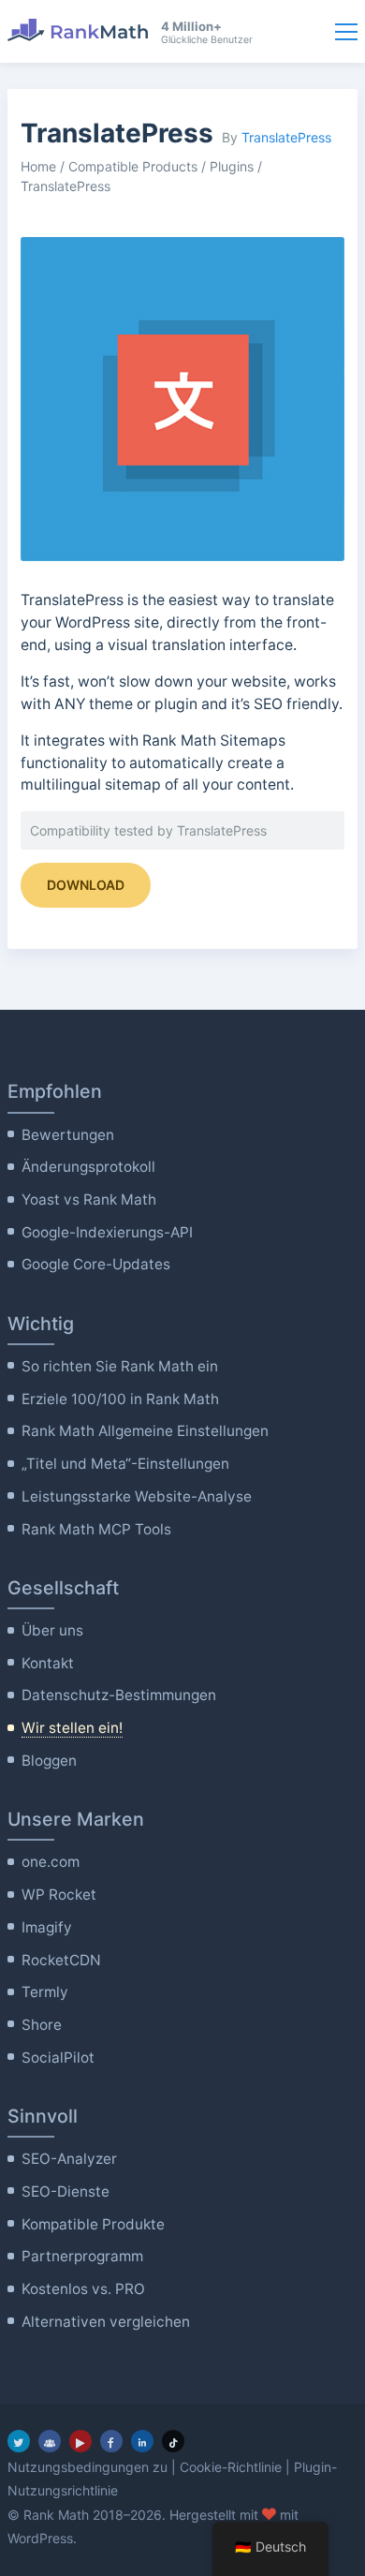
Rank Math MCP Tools (96, 1529)
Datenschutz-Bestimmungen (119, 1695)
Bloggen (49, 1761)
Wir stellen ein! (72, 1728)
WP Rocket (59, 1895)
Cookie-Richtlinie (231, 2467)
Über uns (52, 1630)
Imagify (47, 1927)
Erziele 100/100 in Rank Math (120, 1399)
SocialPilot (58, 2058)
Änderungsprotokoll (88, 1167)
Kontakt (48, 1663)
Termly (45, 1992)
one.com (51, 1862)
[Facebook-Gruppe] (50, 2441)
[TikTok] (173, 2441)
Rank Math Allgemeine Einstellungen (145, 1431)
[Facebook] (111, 2441)
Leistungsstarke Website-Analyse (137, 1496)
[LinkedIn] (142, 2441)
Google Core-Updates (96, 1264)
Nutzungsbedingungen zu (88, 2467)
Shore (42, 2025)
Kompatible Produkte (93, 2224)
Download (86, 885)
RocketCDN (61, 1960)
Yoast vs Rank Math (89, 1199)
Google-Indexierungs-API (107, 1232)
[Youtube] (80, 2441)
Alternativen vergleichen (106, 2322)
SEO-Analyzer (69, 2159)
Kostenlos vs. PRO (83, 2289)
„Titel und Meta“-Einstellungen (125, 1464)
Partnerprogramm (82, 2256)
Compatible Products (133, 166)
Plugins (232, 166)
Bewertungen (68, 1135)
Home (38, 166)
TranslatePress (286, 137)
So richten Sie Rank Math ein (120, 1366)
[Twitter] (19, 2441)
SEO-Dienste (66, 2191)
